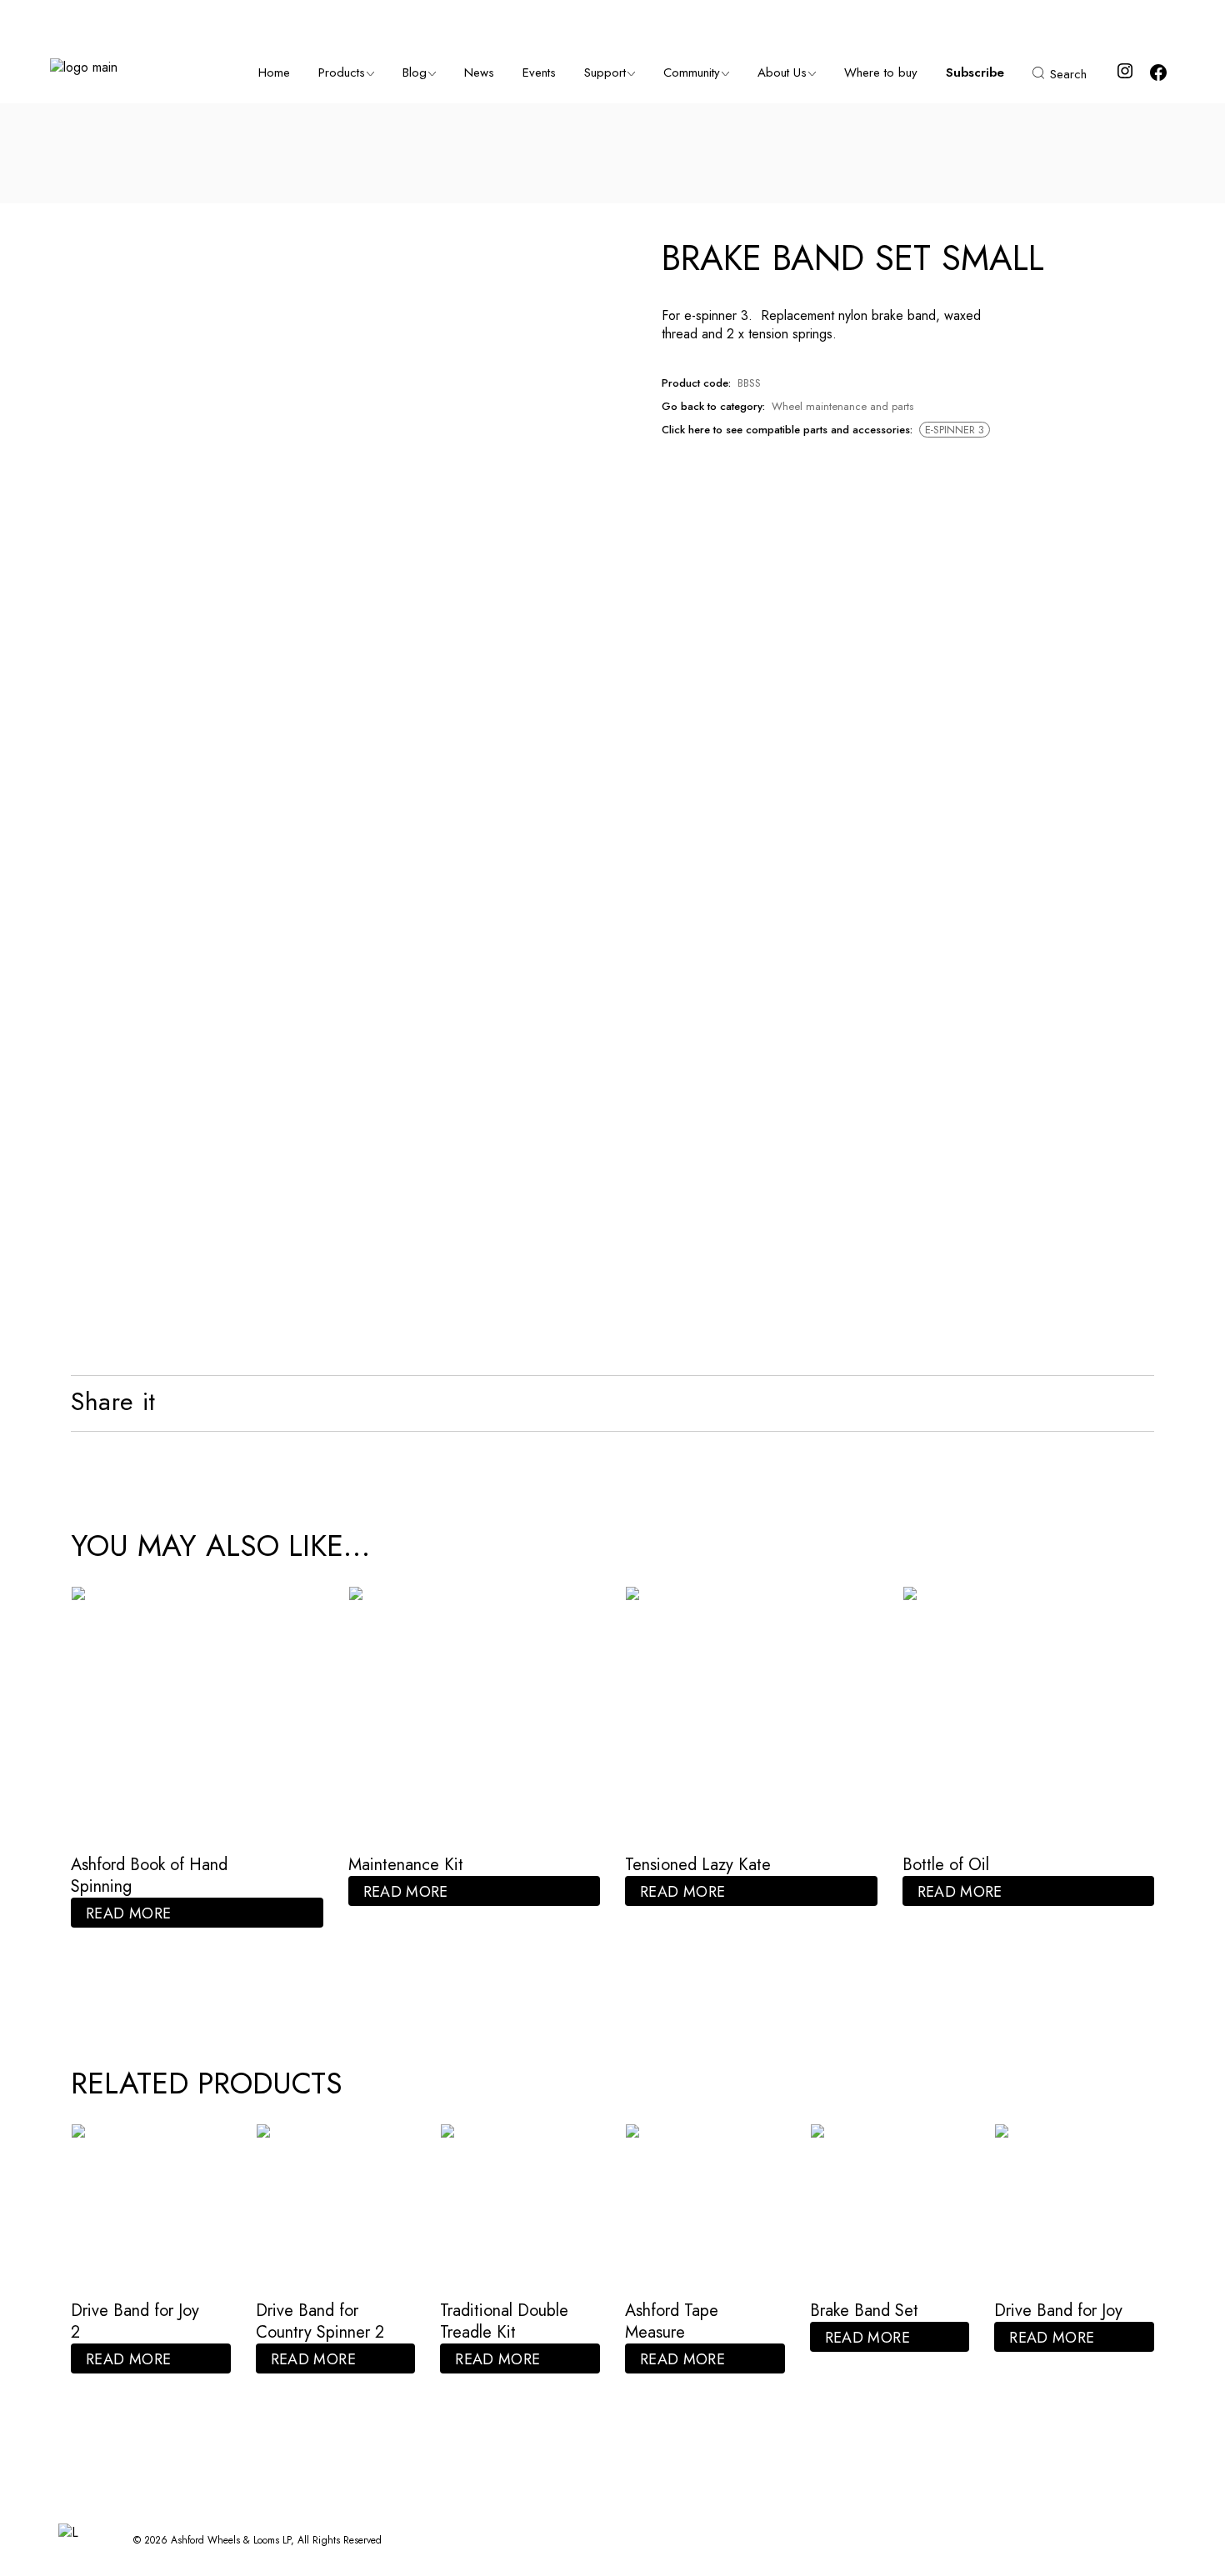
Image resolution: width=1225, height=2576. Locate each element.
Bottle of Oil (946, 1865)
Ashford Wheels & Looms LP (231, 2540)
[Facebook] (1158, 78)
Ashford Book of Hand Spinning (149, 1876)
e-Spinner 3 (955, 430)
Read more (128, 1913)
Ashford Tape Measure (672, 2321)
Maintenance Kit (406, 1865)
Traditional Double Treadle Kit (504, 2321)
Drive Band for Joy (1058, 2311)
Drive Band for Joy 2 (135, 2321)
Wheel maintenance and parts (842, 406)
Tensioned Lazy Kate (698, 1865)
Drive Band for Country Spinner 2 (320, 2321)
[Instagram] (1125, 76)
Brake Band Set (864, 2311)
